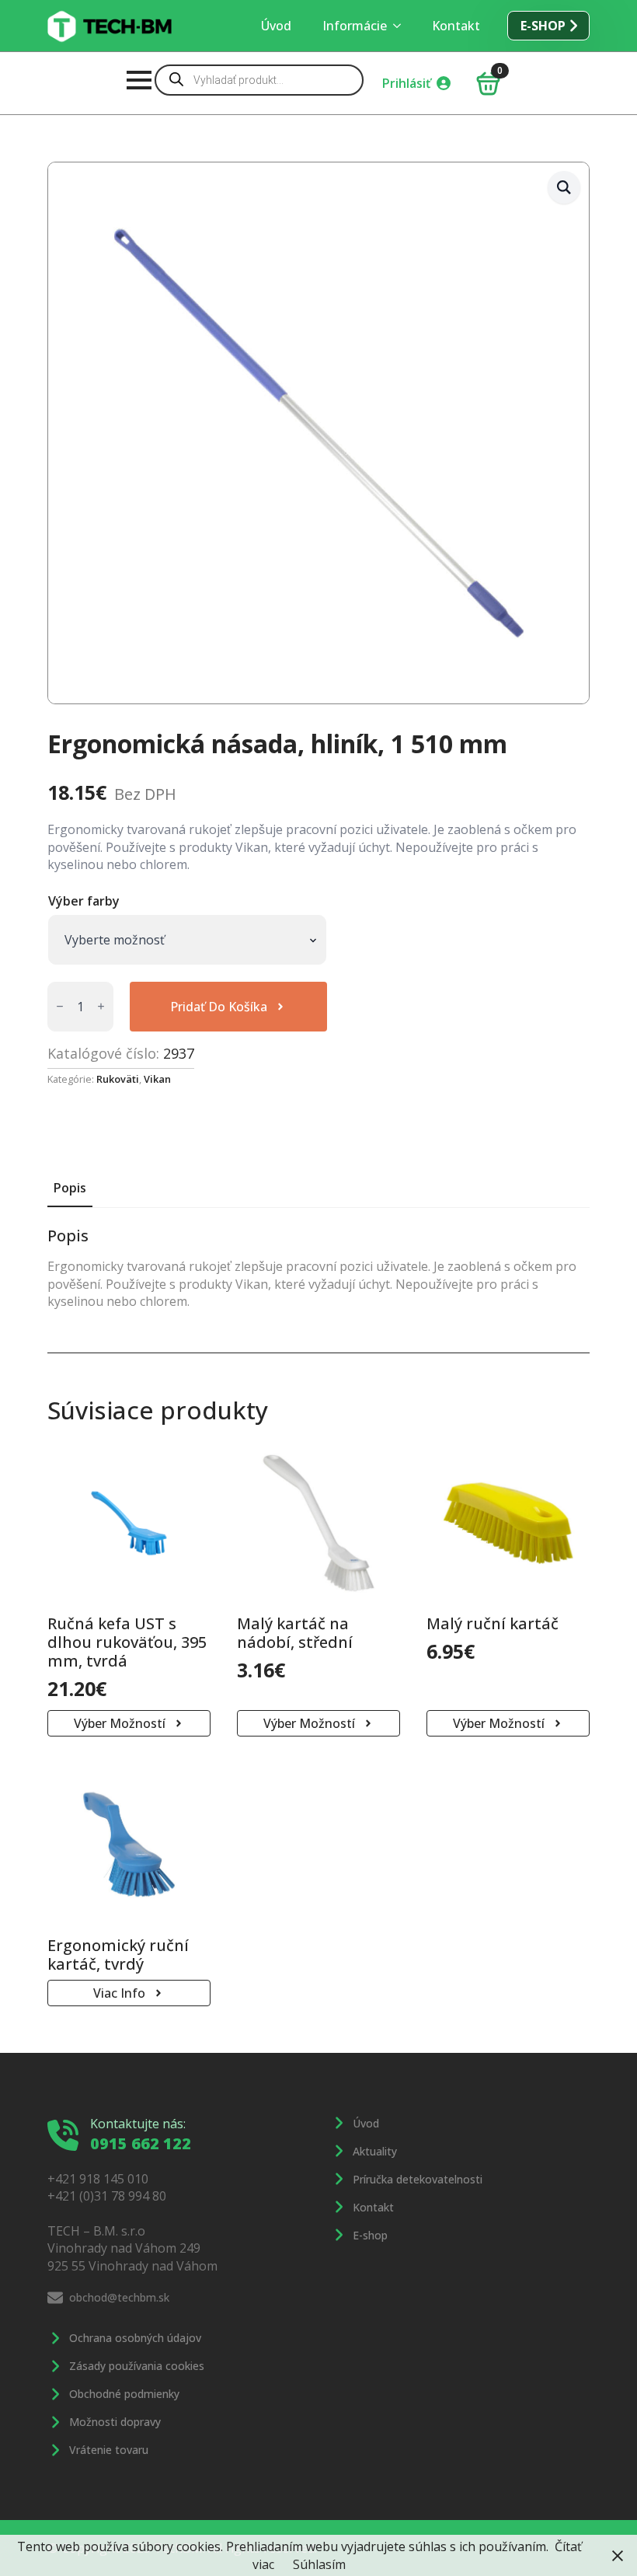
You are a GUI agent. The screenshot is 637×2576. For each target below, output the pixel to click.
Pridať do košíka (219, 1007)
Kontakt (456, 26)
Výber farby (84, 901)
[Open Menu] (139, 80)
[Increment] (101, 1006)
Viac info (119, 1993)
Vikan (157, 1079)
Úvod (276, 26)
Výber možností (120, 1723)
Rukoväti (118, 1079)
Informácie (355, 26)
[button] (564, 187)
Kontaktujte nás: (138, 2124)
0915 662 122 (141, 2143)
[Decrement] (60, 1006)
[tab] (70, 1188)
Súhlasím (319, 2564)
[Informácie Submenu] (402, 26)
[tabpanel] (318, 1268)
